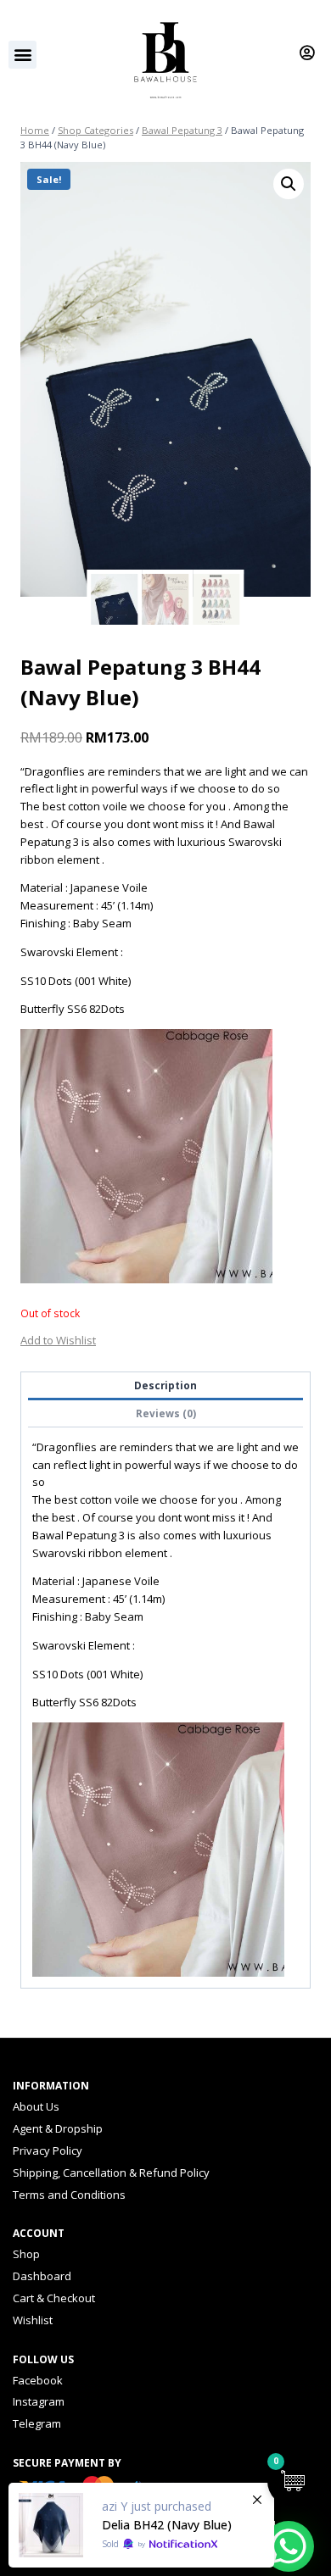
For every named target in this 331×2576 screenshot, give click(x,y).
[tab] (165, 1386)
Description (165, 1385)
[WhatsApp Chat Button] (289, 2546)
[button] (22, 55)
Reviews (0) (166, 1413)
